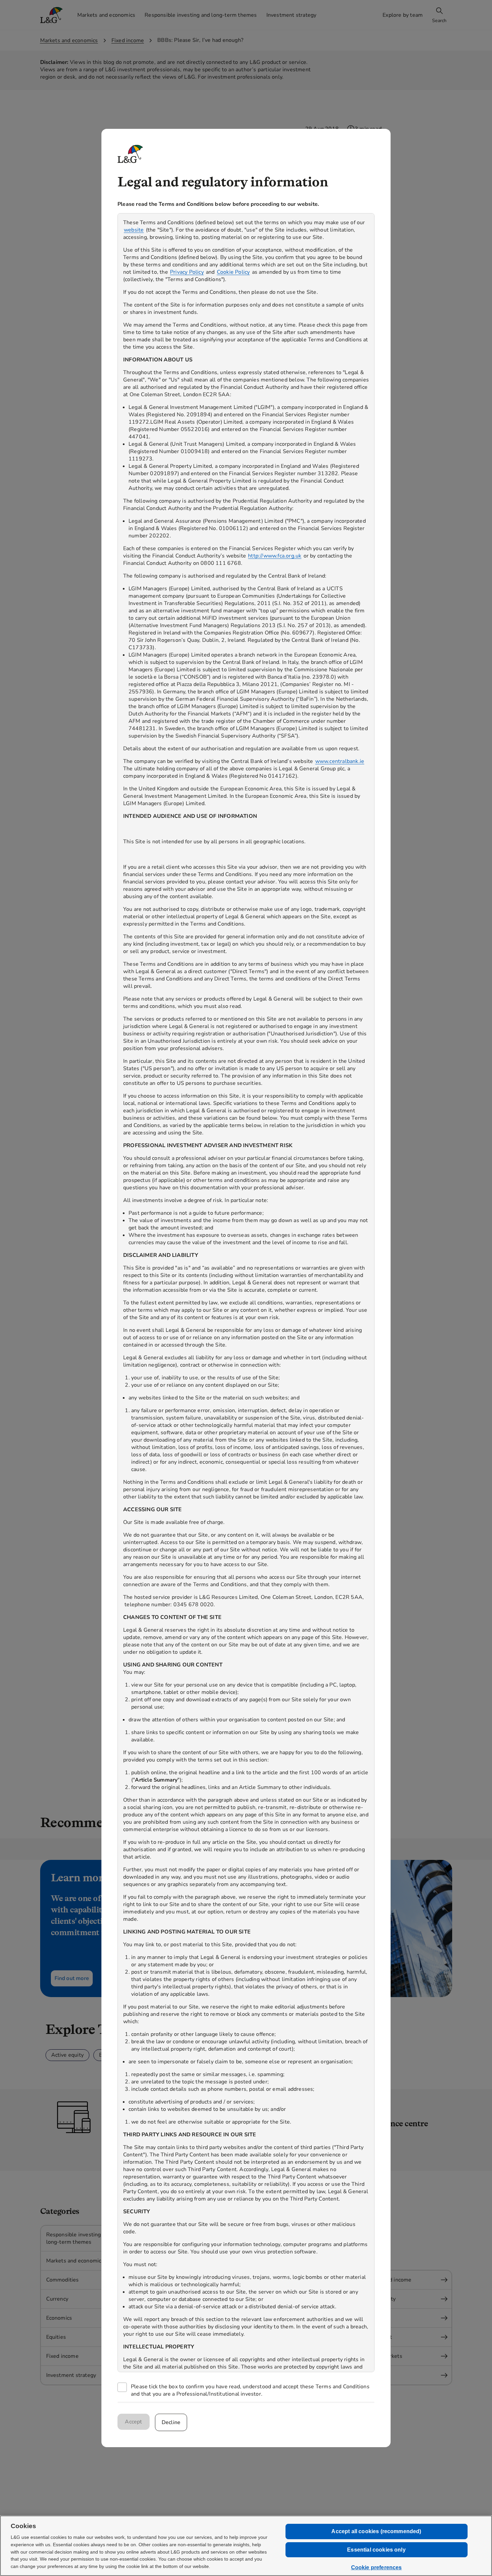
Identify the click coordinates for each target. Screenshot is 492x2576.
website (134, 230)
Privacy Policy (187, 272)
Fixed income (128, 40)
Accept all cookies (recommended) (376, 2531)
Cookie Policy (233, 272)
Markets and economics (69, 40)
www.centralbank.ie (340, 761)
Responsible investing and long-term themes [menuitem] (201, 15)
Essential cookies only (376, 2550)
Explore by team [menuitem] (403, 15)
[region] (246, 1293)
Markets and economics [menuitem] (106, 15)
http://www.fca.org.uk (275, 556)
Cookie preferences (377, 2567)
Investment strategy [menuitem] (292, 15)
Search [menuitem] (439, 21)
